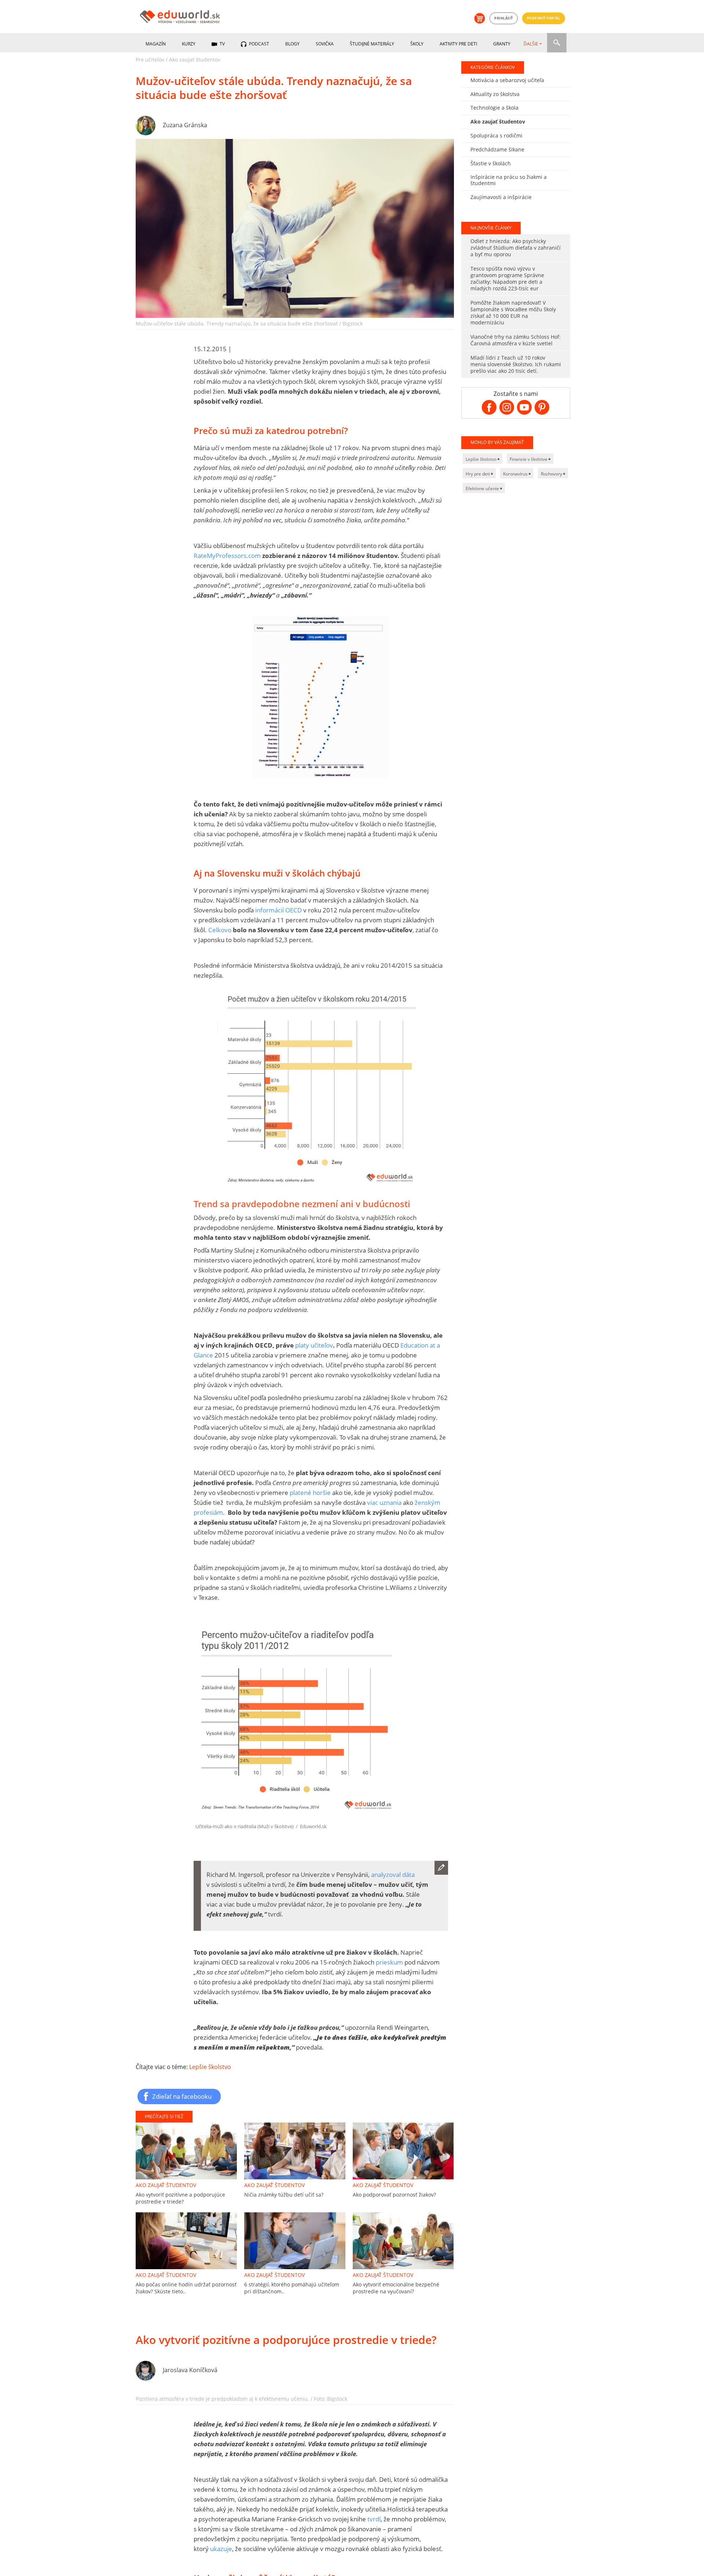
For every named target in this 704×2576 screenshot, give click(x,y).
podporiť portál (544, 18)
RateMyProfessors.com (227, 556)
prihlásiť (504, 18)
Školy (417, 44)
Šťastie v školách (491, 163)
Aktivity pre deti (458, 44)
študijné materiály (372, 44)
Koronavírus (516, 474)
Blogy (292, 44)
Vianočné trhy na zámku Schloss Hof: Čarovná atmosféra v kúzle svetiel (516, 340)
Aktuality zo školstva (495, 94)
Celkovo (220, 930)
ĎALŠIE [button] (531, 44)
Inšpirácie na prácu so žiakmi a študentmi (509, 180)
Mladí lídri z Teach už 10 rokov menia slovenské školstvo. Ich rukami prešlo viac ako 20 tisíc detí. (516, 364)
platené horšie (310, 1493)
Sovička (325, 44)
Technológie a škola (494, 108)
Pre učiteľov (150, 60)
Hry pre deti (478, 474)
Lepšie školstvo (210, 2067)
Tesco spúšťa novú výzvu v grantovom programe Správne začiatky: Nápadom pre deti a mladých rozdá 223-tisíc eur (507, 278)
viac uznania (384, 1502)
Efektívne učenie (483, 488)
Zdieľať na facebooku (182, 2096)
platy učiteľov (314, 1345)
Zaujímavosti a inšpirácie (501, 197)
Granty (502, 44)
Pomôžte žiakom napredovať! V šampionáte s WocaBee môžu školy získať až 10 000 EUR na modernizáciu (513, 313)
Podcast (258, 44)
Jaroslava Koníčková (190, 2370)
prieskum (389, 1962)
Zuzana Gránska (185, 125)
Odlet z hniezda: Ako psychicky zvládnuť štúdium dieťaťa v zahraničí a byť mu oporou (516, 248)
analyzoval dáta (393, 1875)
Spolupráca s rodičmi (496, 135)
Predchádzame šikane (497, 149)
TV (222, 44)
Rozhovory (552, 474)
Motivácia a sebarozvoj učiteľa (507, 80)
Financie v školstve (529, 459)
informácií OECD (278, 910)
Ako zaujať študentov (195, 60)
